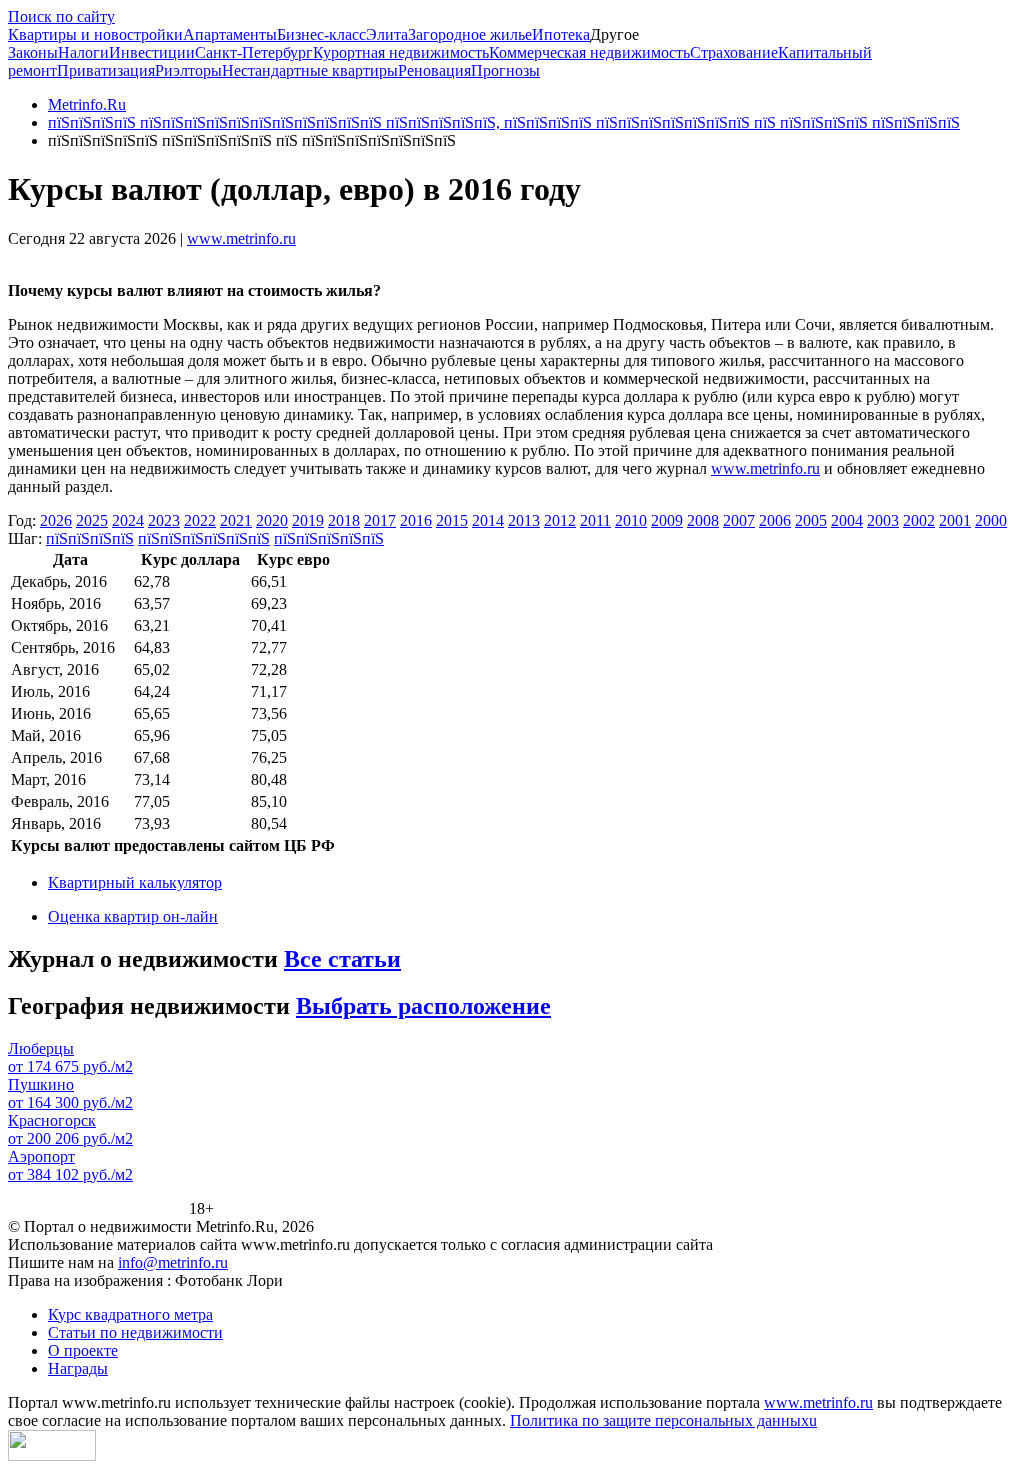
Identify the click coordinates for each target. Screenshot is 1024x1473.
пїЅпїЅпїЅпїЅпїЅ (329, 538)
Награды (78, 1368)
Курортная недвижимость (401, 52)
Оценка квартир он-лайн (133, 916)
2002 (919, 520)
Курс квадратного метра (130, 1314)
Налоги (83, 52)
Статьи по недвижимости (135, 1332)
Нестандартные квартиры (310, 70)
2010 (631, 520)
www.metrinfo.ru (241, 238)
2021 (236, 520)
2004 (847, 520)
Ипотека (561, 34)
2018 (344, 520)
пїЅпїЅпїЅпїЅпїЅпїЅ (204, 538)
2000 (991, 520)
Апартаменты (230, 34)
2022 (200, 520)
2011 (595, 520)
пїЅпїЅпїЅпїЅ (90, 538)
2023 (164, 520)
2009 (667, 520)
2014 (488, 520)
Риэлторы (188, 70)
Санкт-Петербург (254, 52)
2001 (955, 520)
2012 (560, 520)
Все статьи (342, 959)
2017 (380, 520)
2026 (56, 520)
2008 (703, 520)
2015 (452, 520)
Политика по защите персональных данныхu (663, 1420)
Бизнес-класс (321, 34)
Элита (387, 34)
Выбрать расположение (423, 1006)
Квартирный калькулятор (135, 882)
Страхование (734, 52)
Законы (33, 52)
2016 (416, 520)
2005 (811, 520)
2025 (92, 520)
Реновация (434, 70)
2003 (883, 520)
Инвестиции (152, 52)
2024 (128, 520)
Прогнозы (505, 70)
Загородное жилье (470, 34)
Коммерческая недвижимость (589, 52)
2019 (308, 520)
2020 (272, 520)
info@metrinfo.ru (173, 1262)
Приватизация (106, 70)
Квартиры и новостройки (95, 34)
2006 (775, 520)
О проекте (83, 1350)
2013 (524, 520)
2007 (739, 520)
